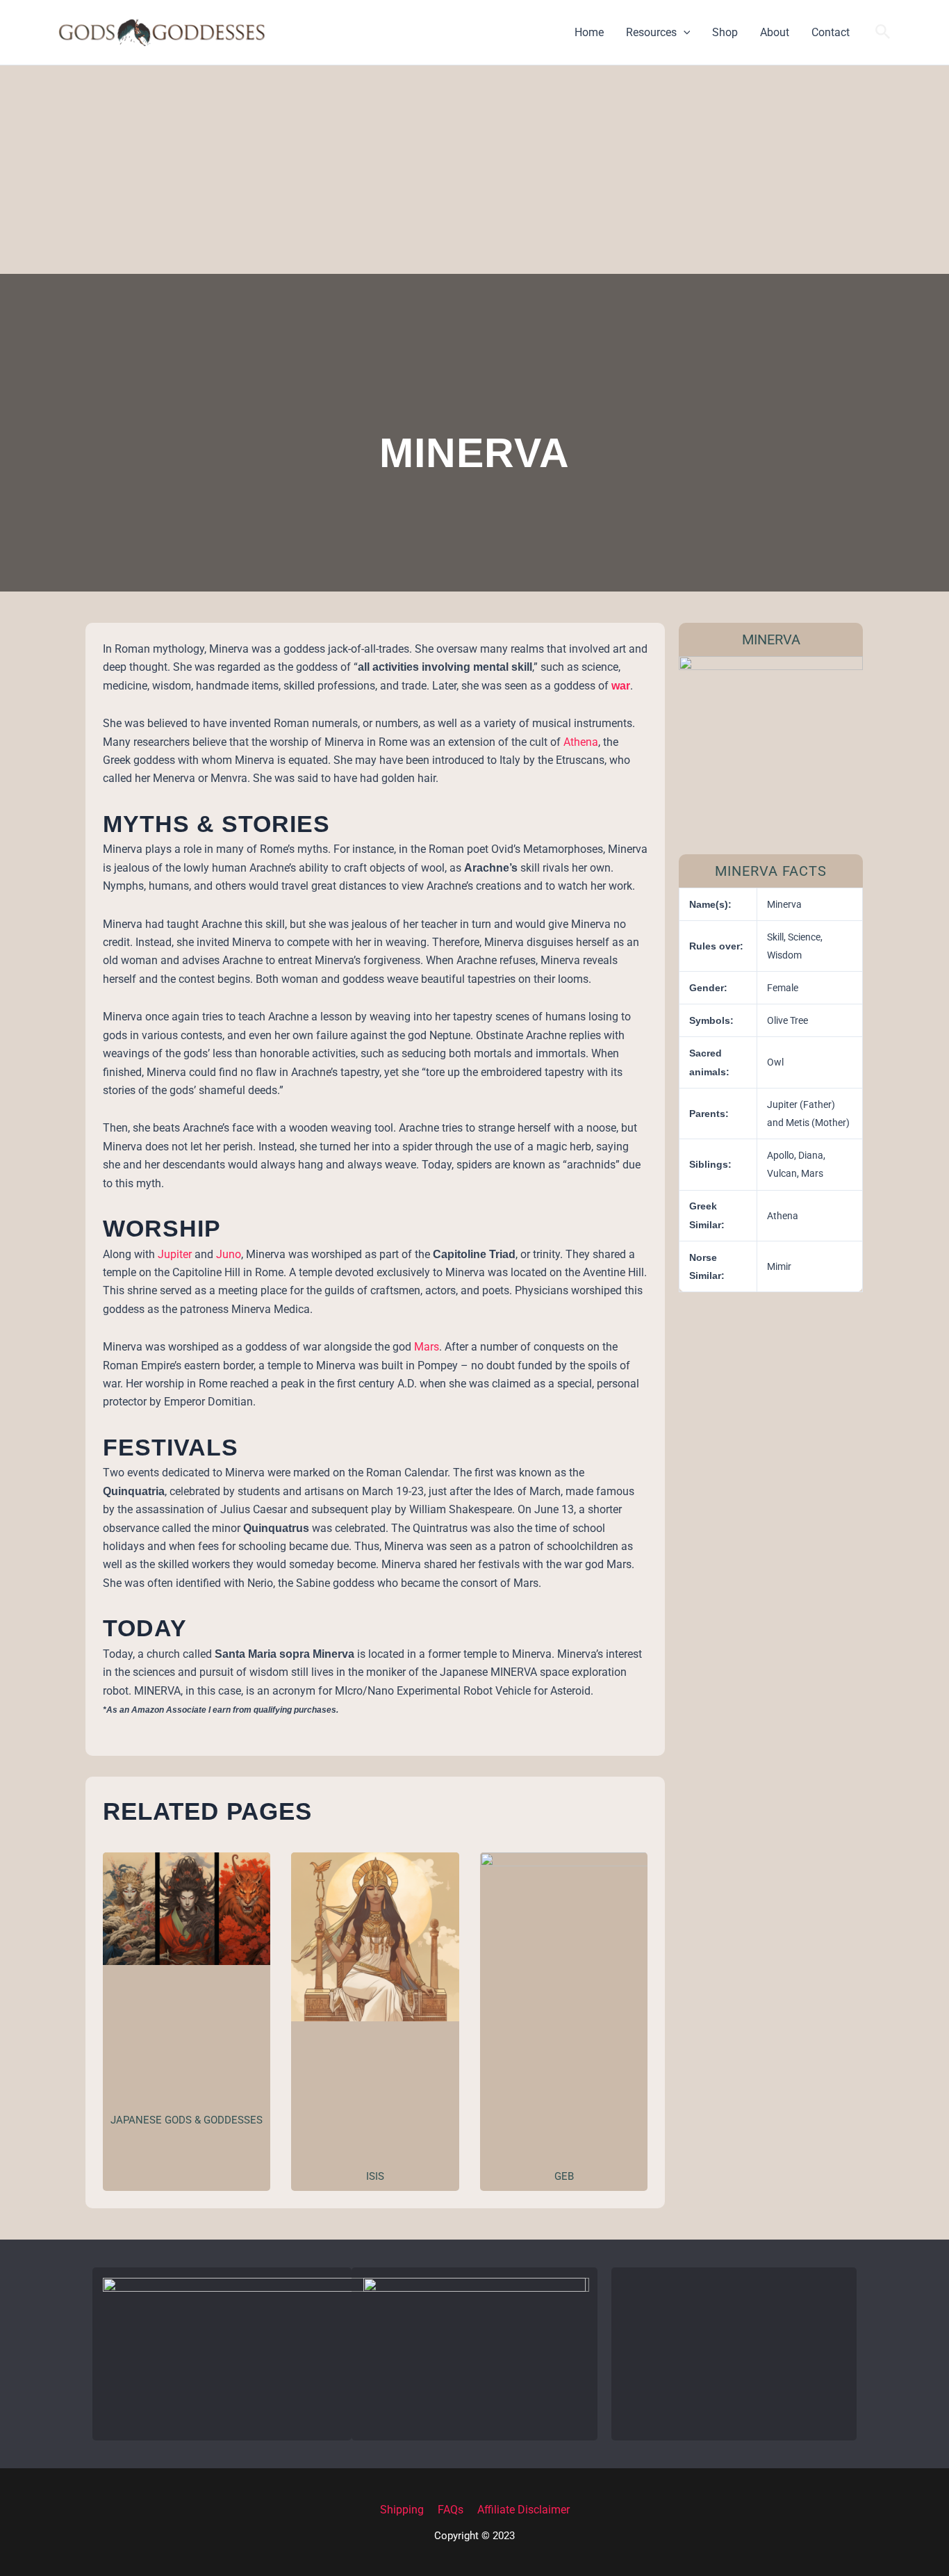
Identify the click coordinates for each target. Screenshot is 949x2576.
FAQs (451, 2510)
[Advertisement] (474, 170)
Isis (375, 2176)
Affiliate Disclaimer (523, 2510)
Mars (427, 1347)
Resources (651, 32)
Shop (725, 32)
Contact (831, 32)
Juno (229, 1254)
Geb (564, 2176)
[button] (684, 33)
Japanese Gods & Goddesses (187, 2120)
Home (589, 32)
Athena (581, 742)
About (775, 32)
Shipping (402, 2510)
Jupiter (176, 1254)
